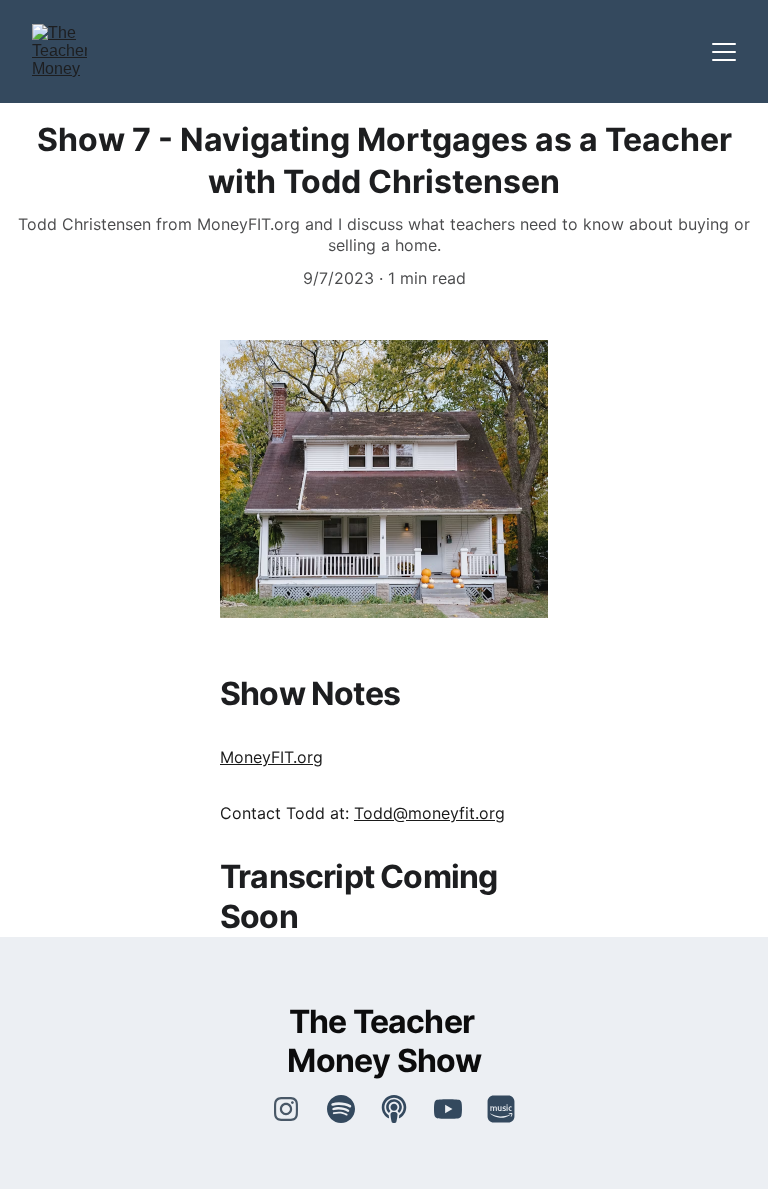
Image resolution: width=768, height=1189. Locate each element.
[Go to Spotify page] (351, 1109)
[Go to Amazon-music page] (501, 1109)
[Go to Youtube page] (458, 1109)
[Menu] (724, 52)
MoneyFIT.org (271, 757)
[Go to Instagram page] (286, 1109)
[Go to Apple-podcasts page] (404, 1109)
